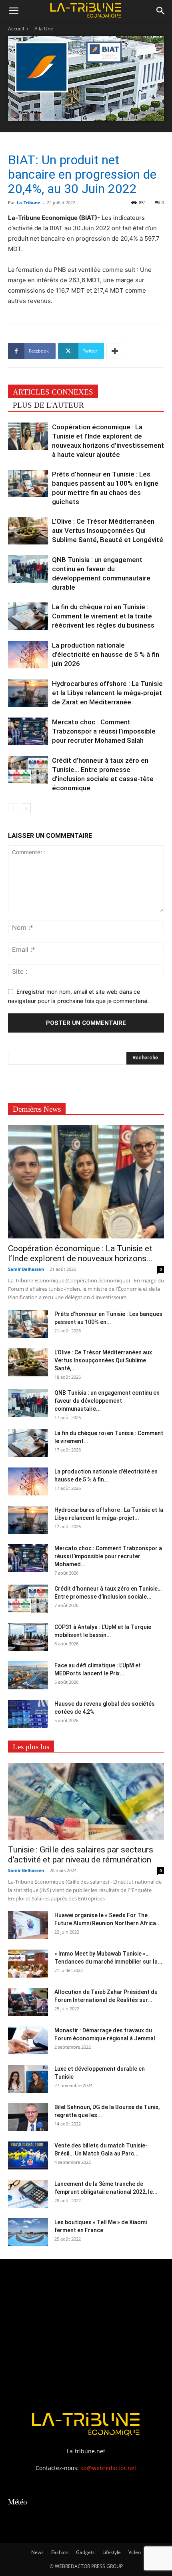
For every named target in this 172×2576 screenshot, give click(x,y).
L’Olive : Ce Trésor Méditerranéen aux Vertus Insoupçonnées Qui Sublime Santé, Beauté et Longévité (108, 530)
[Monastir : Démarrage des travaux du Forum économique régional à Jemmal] (28, 2040)
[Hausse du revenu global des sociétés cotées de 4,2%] (28, 1714)
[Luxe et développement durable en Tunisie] (28, 2079)
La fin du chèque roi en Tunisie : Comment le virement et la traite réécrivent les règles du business (103, 616)
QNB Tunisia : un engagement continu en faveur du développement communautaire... (107, 1401)
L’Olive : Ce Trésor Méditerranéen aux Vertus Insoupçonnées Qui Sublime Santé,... (103, 1360)
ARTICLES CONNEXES (53, 392)
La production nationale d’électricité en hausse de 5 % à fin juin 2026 (106, 654)
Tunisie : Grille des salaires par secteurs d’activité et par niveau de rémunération (81, 1855)
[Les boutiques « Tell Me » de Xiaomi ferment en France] (28, 2232)
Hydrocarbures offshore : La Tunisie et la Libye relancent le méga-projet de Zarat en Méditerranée (107, 693)
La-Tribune (29, 202)
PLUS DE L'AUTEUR (48, 405)
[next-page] (26, 808)
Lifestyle (112, 2552)
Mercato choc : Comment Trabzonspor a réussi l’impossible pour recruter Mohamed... (108, 1556)
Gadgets (85, 2552)
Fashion (60, 2552)
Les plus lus (31, 1747)
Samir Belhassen (26, 1269)
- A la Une (42, 29)
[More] (115, 351)
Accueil (16, 29)
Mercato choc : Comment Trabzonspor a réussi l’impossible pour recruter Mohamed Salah (104, 731)
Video (135, 2552)
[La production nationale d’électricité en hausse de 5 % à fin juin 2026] (28, 655)
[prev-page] (13, 808)
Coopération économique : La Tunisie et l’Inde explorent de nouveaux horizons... (80, 1253)
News (37, 2552)
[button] (14, 11)
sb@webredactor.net (108, 2468)
